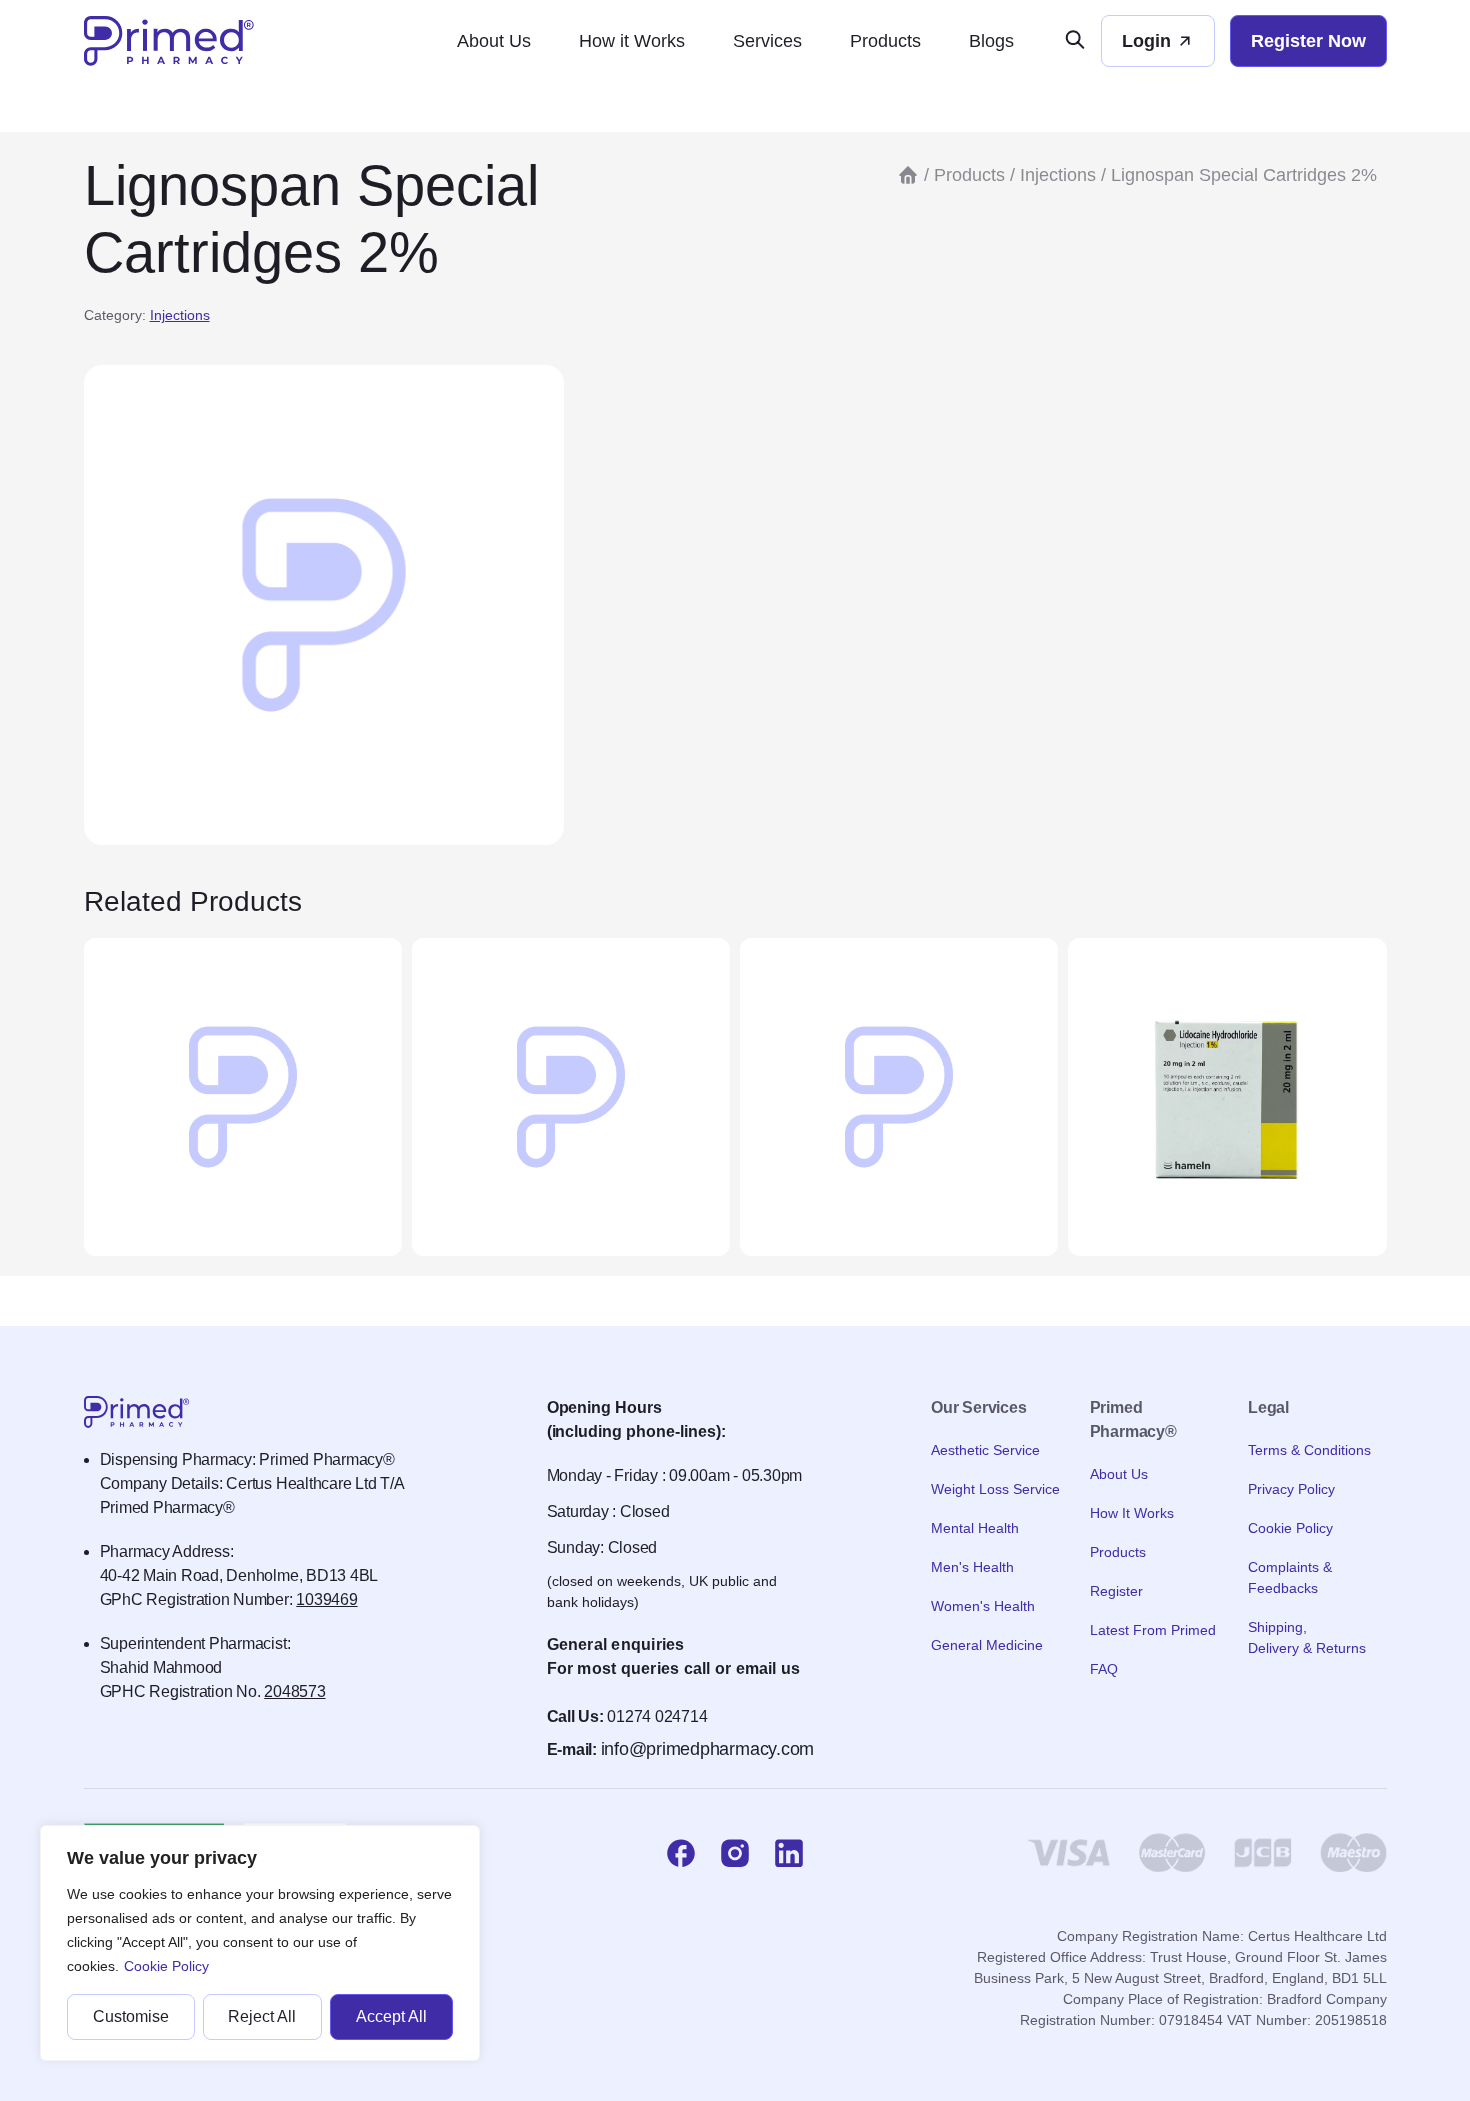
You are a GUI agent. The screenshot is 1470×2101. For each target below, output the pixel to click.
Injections (180, 315)
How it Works (632, 41)
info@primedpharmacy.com (707, 1749)
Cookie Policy (166, 1966)
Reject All (262, 2016)
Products (885, 41)
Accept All (391, 2016)
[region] (260, 1943)
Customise (131, 2016)
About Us (494, 41)
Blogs (991, 41)
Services (767, 41)
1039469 (326, 1599)
